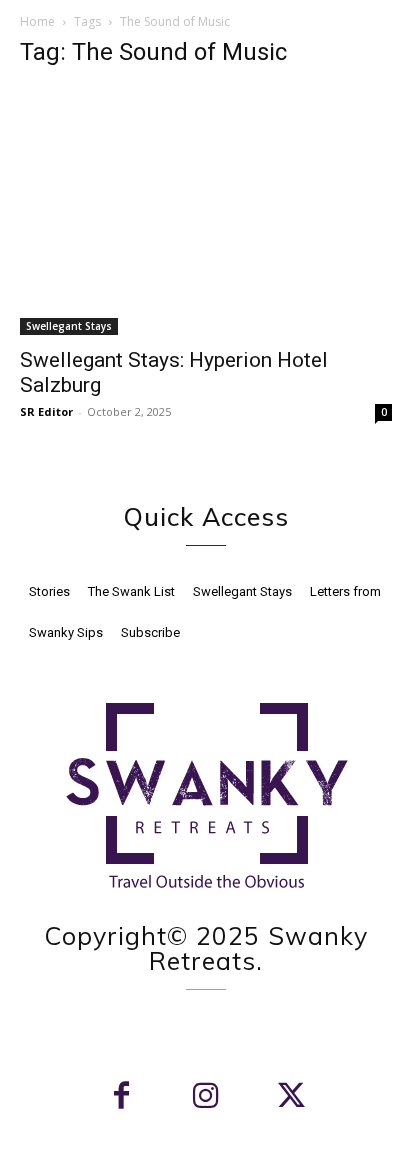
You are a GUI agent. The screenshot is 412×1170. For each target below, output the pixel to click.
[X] (291, 1097)
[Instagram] (206, 1097)
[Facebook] (121, 1097)
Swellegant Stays (69, 326)
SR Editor (46, 411)
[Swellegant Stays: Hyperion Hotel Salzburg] (206, 211)
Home (37, 21)
